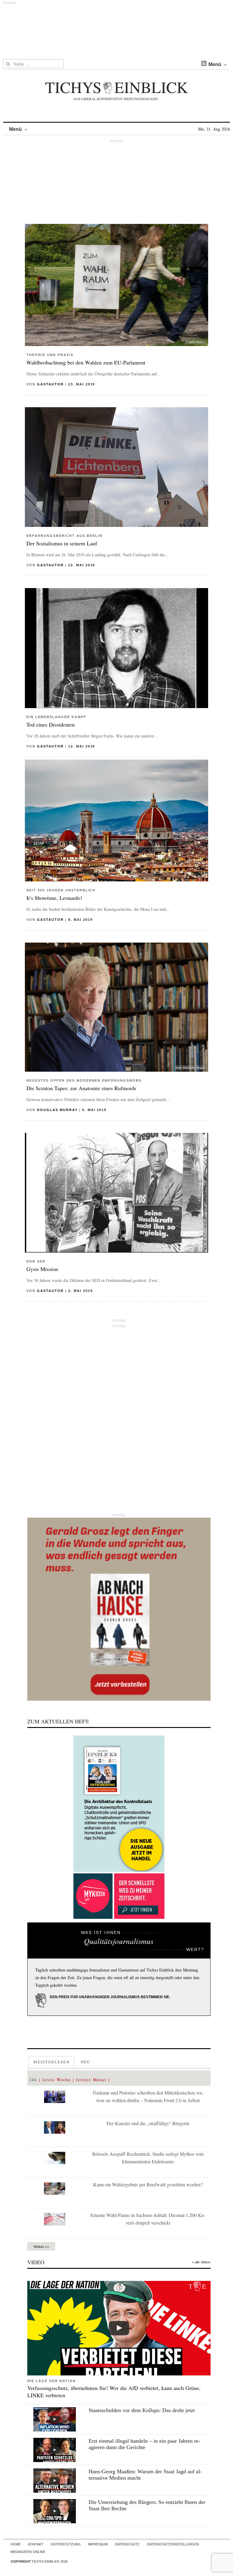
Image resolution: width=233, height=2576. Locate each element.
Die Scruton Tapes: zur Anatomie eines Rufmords (81, 1088)
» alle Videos (201, 2262)
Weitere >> (41, 2246)
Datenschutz (127, 2544)
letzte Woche (57, 2080)
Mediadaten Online (28, 2552)
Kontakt (36, 2544)
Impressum (98, 2544)
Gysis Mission (42, 1269)
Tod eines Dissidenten (51, 724)
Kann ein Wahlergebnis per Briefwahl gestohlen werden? (148, 2184)
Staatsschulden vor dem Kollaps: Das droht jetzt (142, 2410)
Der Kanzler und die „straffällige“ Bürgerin (148, 2123)
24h (33, 2080)
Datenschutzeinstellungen (173, 2544)
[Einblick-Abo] (119, 1804)
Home (16, 2544)
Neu (86, 2062)
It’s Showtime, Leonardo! (54, 898)
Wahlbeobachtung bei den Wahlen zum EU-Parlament (86, 362)
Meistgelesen (51, 2062)
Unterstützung (66, 2544)
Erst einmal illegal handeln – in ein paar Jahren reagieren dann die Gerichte (144, 2444)
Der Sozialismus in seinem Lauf (62, 543)
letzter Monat (91, 2080)
